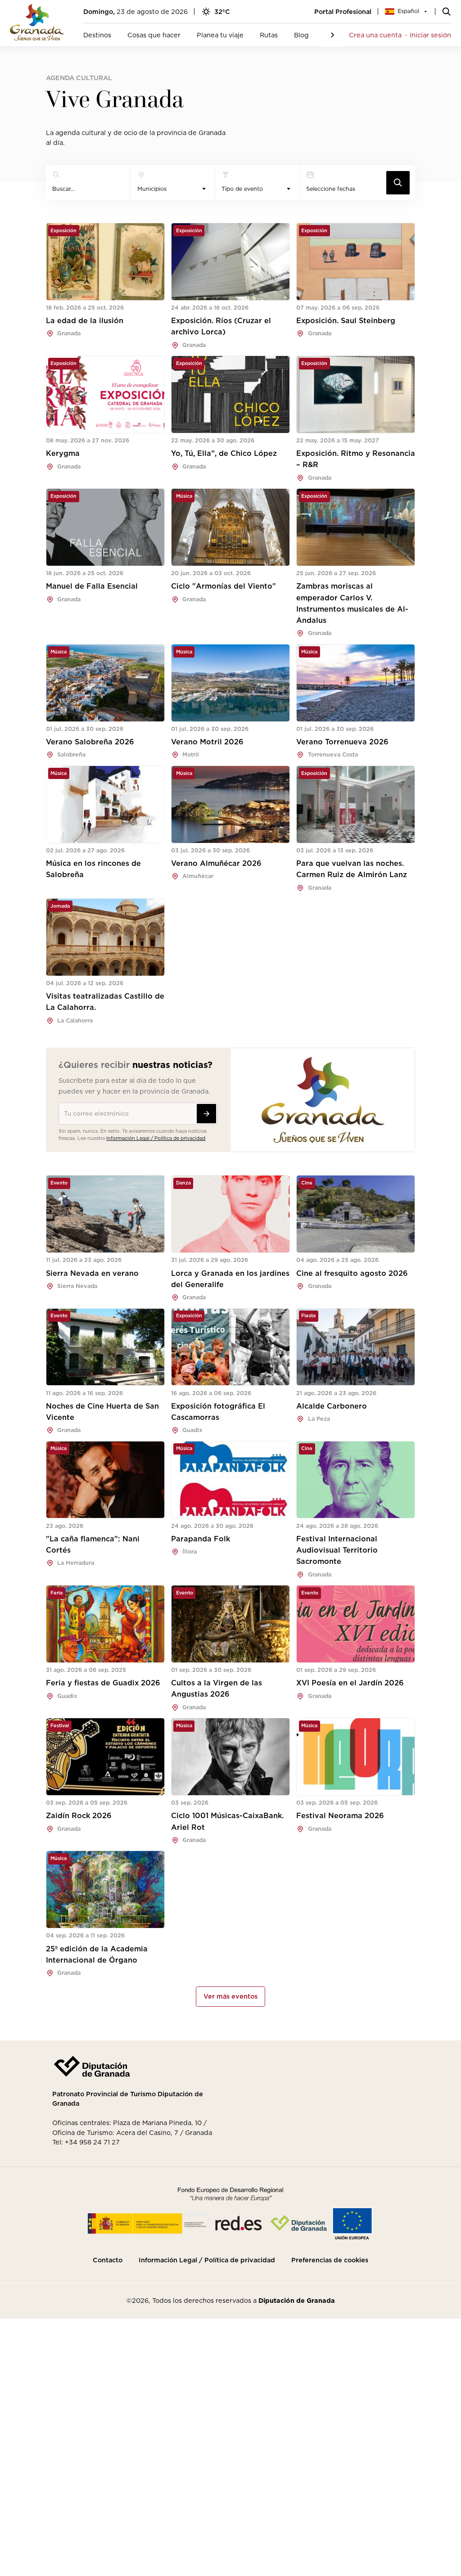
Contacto (108, 2260)
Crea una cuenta (375, 35)
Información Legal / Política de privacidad (156, 1138)
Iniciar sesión (430, 35)
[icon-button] (398, 183)
